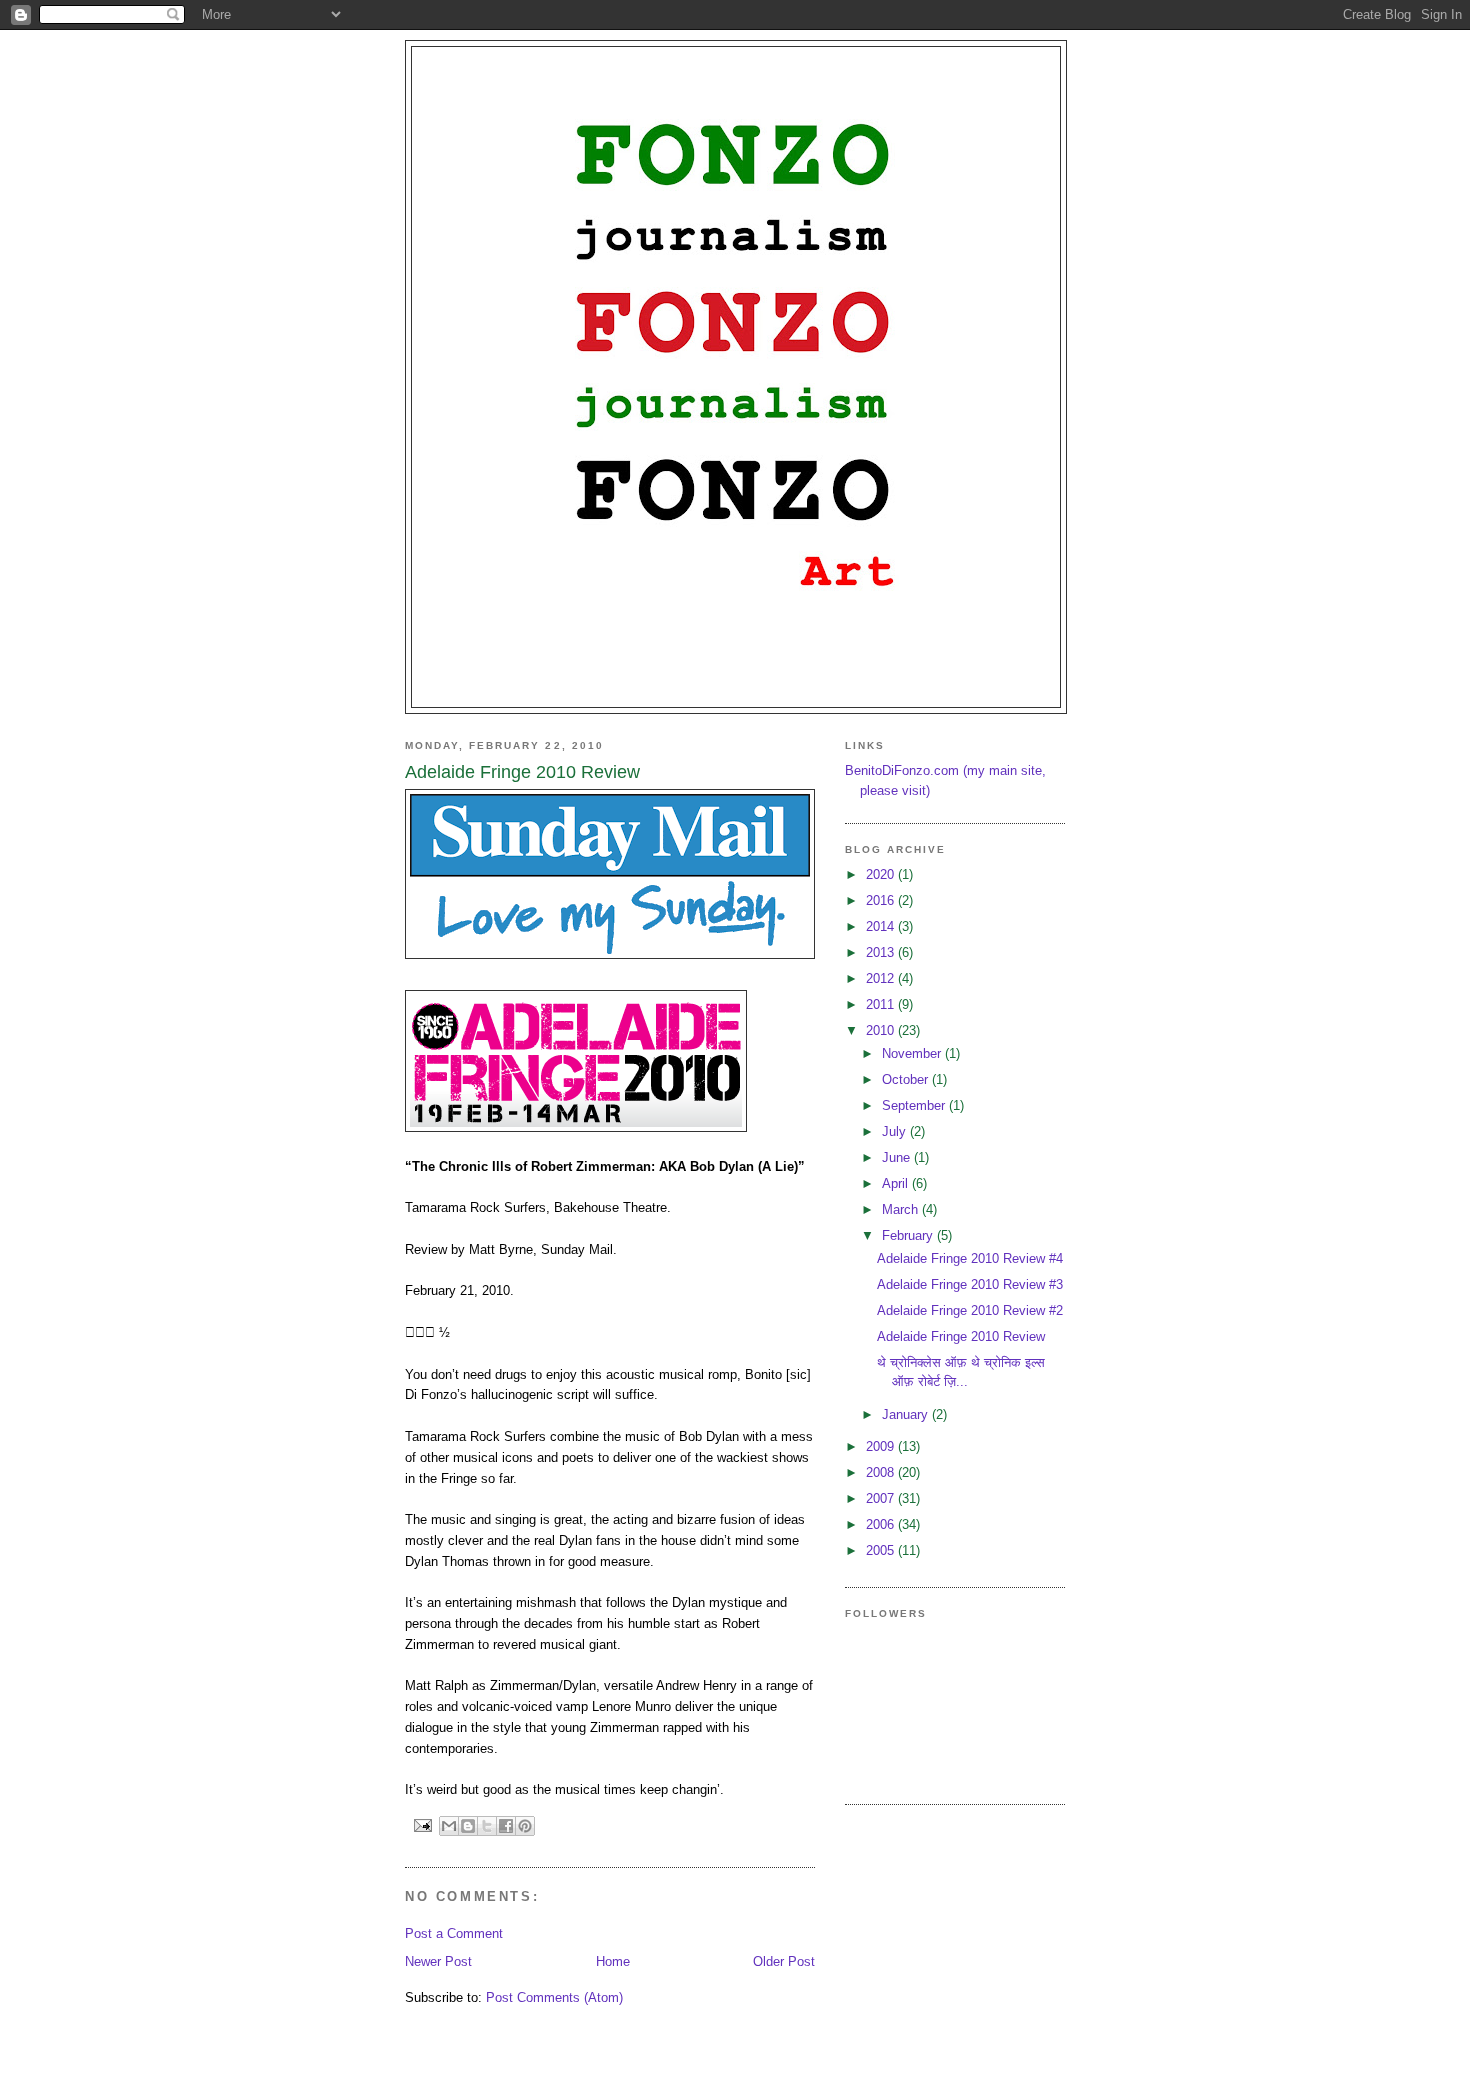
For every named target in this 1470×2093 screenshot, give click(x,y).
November (913, 1053)
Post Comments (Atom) (554, 1997)
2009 (882, 1446)
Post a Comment (454, 1933)
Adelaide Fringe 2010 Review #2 (970, 1310)
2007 (882, 1498)
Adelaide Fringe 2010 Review (961, 1336)
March (902, 1209)
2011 (882, 1004)
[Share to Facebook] (506, 1826)
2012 (882, 978)
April (897, 1183)
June (898, 1157)
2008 (882, 1472)
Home (613, 1961)
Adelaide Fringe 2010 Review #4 (970, 1258)
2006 (882, 1524)
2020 (882, 874)
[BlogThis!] (468, 1826)
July (896, 1131)
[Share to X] (487, 1826)
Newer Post (438, 1961)
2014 (882, 926)
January (907, 1414)
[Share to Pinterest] (525, 1826)
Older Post (784, 1961)
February (909, 1235)
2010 (882, 1030)
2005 (882, 1550)
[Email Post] (422, 1824)
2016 (882, 900)
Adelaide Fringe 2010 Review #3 (970, 1284)
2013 (882, 952)
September (915, 1105)
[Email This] (449, 1826)
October (907, 1079)
